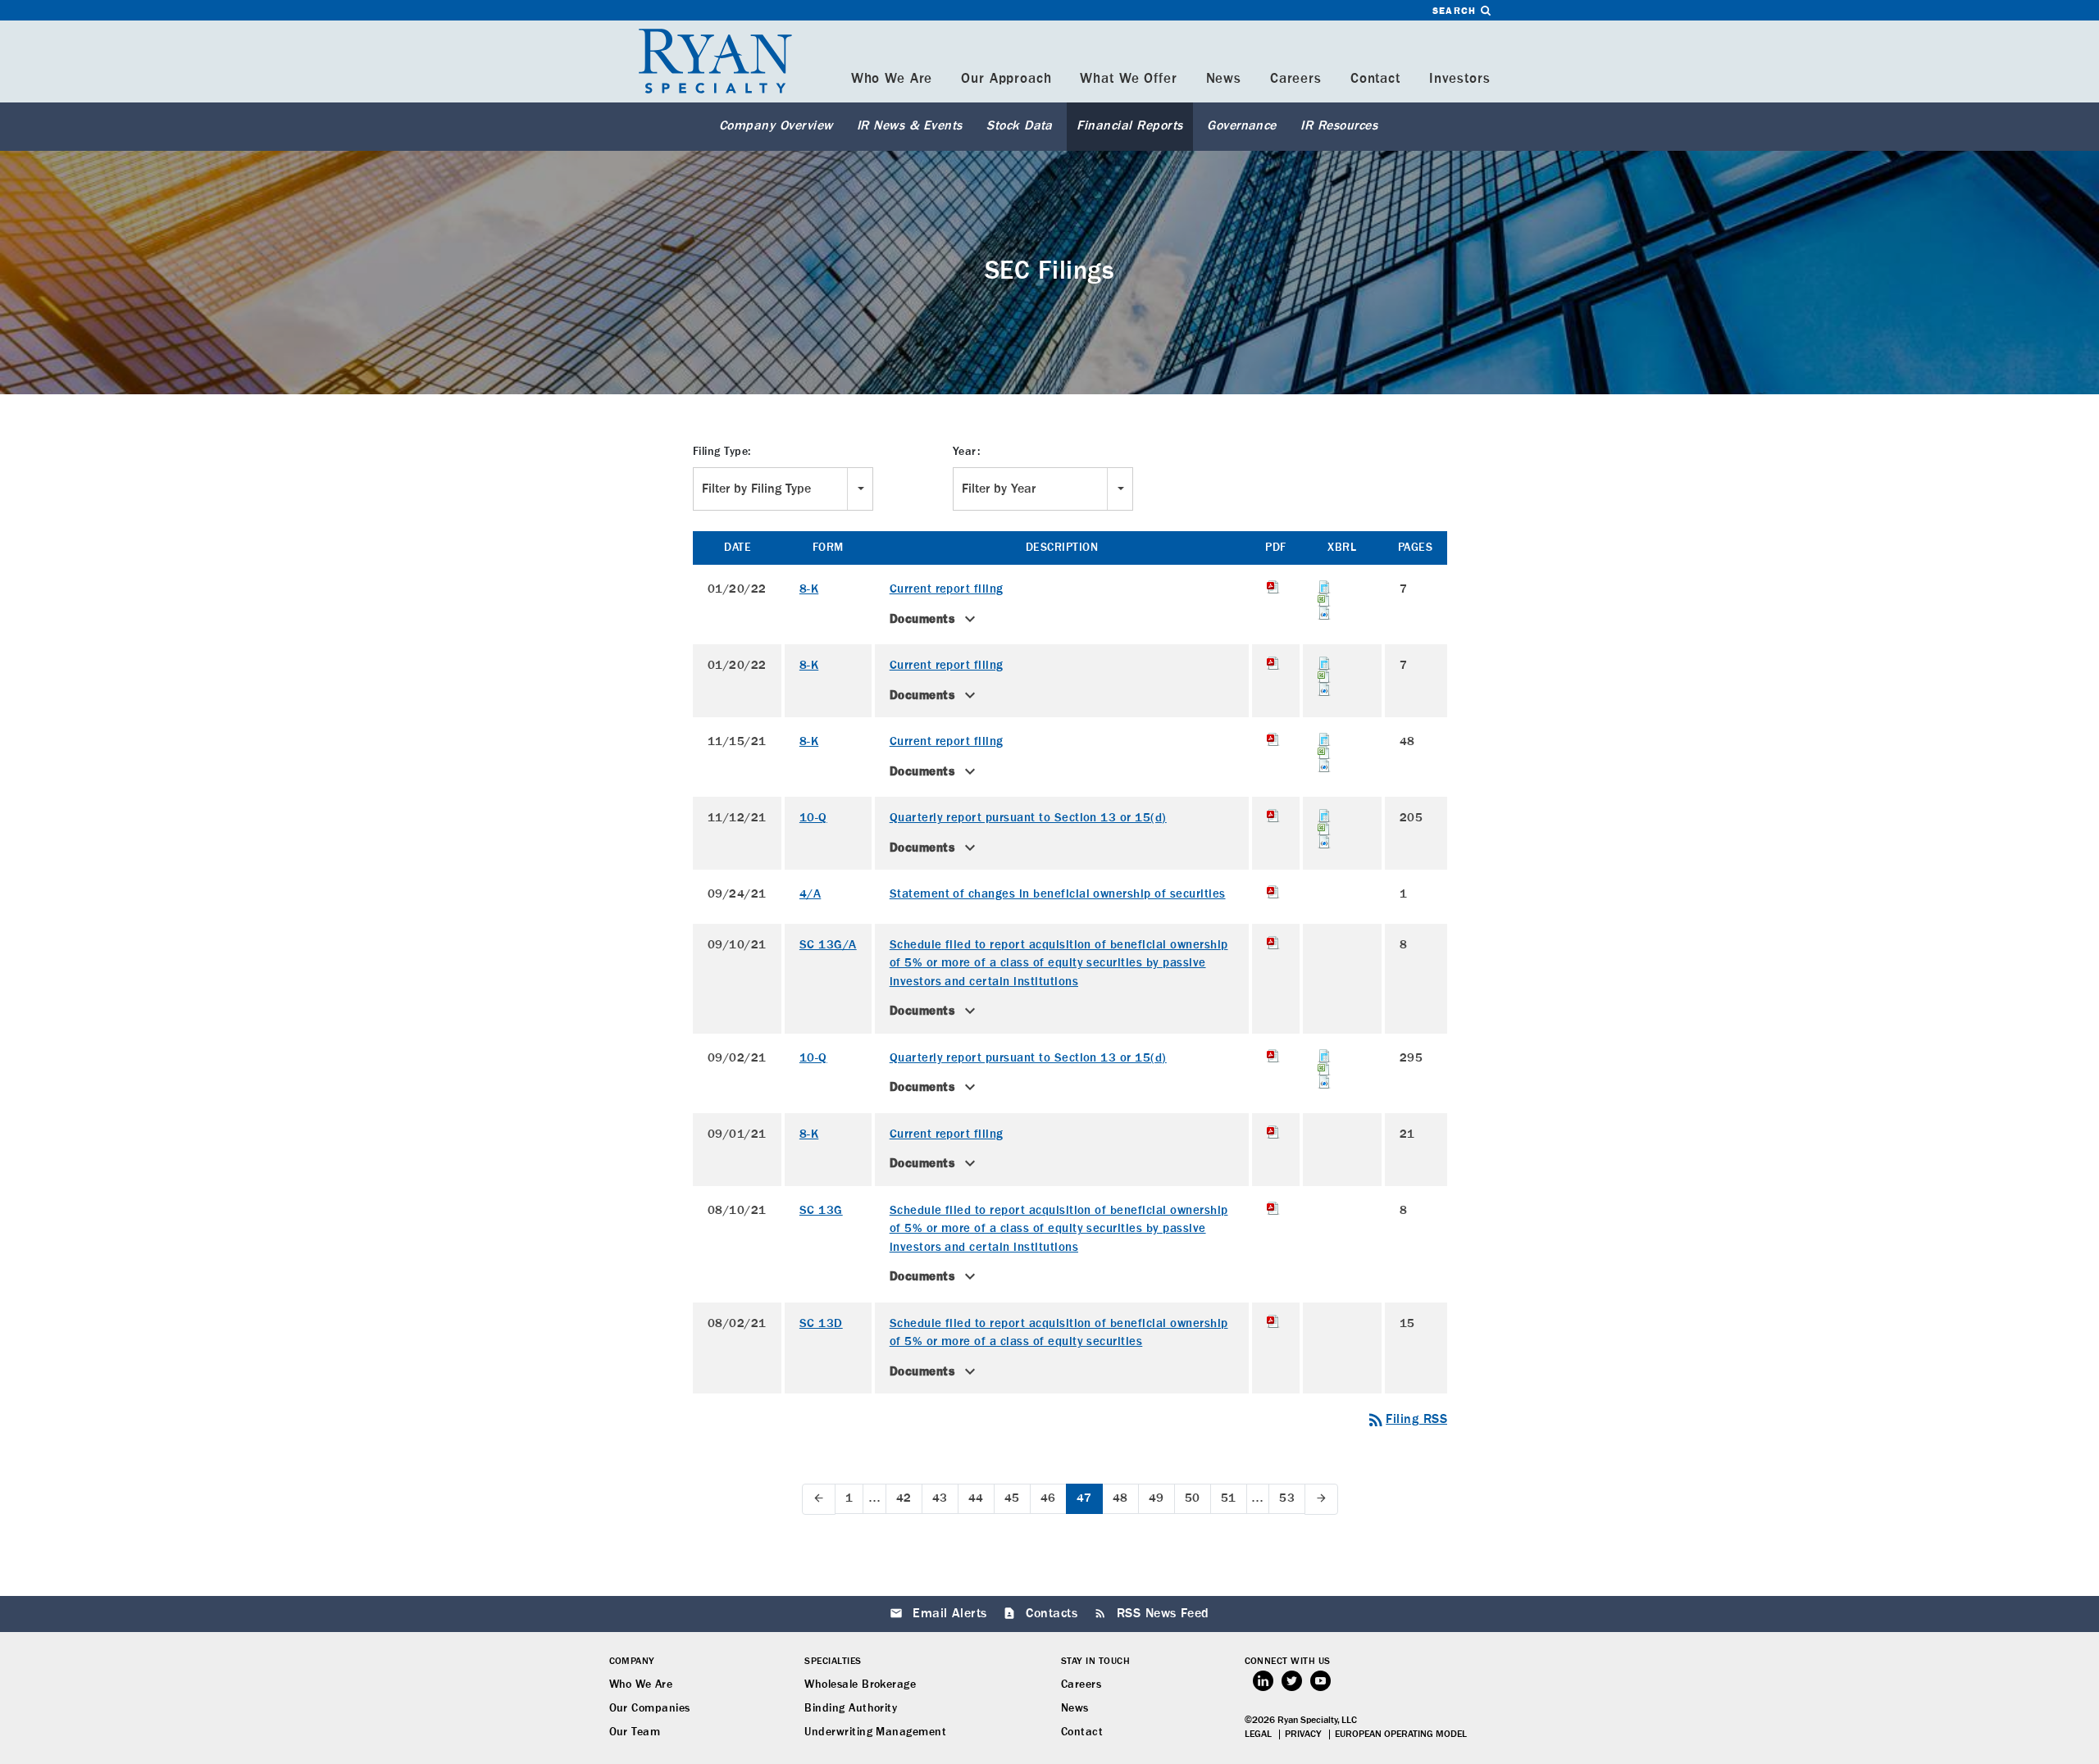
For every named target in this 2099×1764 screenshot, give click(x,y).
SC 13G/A (828, 945)
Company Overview (776, 126)
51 (1229, 1498)
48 (1120, 1498)
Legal (1258, 1734)
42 (904, 1498)
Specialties (833, 1662)
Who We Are (892, 79)
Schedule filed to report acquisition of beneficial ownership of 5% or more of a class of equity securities (1059, 1333)
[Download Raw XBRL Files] (1342, 613)
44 (976, 1498)
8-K (809, 589)
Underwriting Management (875, 1732)
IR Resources (1339, 126)
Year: (966, 452)
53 (1287, 1498)
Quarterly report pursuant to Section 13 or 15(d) (1028, 818)
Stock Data (1020, 126)
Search (1456, 11)
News (1224, 79)
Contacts (1052, 1614)
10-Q (813, 818)
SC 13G (821, 1210)
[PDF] (1275, 587)
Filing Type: (722, 452)
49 (1156, 1498)
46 (1048, 1498)
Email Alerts (950, 1614)
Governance (1242, 126)
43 (940, 1498)
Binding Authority (851, 1708)
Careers (1296, 79)
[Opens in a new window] (1263, 1681)
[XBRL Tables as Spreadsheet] (1342, 600)
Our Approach (1006, 79)
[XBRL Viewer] (1342, 587)
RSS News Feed (1163, 1614)
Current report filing (947, 589)
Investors (1460, 79)
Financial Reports (1129, 126)
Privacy (1303, 1734)
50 (1193, 1498)
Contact (1375, 79)
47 (1084, 1498)
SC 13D (821, 1323)
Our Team (635, 1732)
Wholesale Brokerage (860, 1684)
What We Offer (1128, 79)
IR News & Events (910, 126)
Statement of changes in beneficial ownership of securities (1058, 894)
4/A (810, 894)
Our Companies (650, 1708)
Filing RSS (1407, 1420)
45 (1012, 1498)
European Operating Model (1401, 1734)
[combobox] (783, 489)
